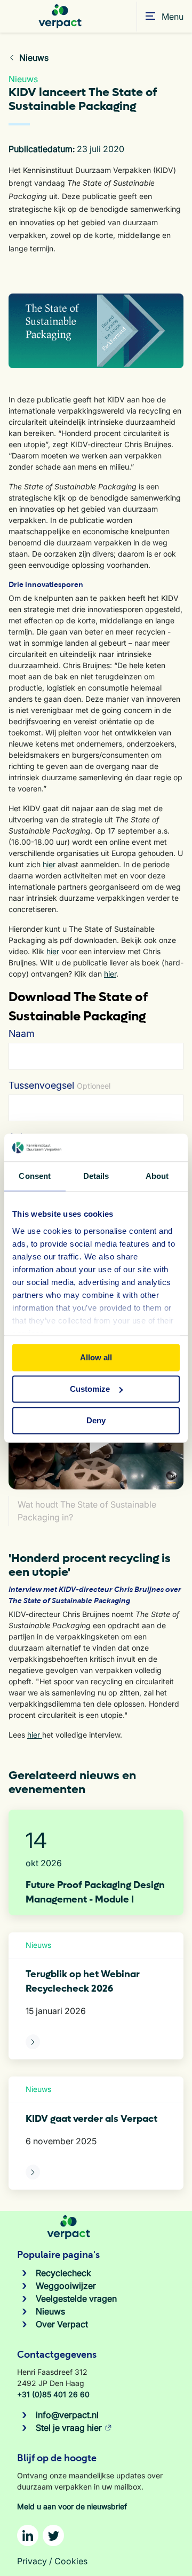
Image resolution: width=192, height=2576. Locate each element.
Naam (22, 1033)
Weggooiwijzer (66, 2286)
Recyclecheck (63, 2273)
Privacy (32, 2561)
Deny (96, 1420)
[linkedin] (28, 2535)
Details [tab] (96, 1176)
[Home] (60, 16)
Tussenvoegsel (59, 1085)
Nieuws (50, 2311)
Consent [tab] (35, 1176)
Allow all (96, 1357)
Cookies (71, 2561)
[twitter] (53, 2535)
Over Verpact (62, 2324)
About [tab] (157, 1176)
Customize (90, 1389)
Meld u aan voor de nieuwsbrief (72, 2506)
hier (49, 864)
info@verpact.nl (67, 2415)
